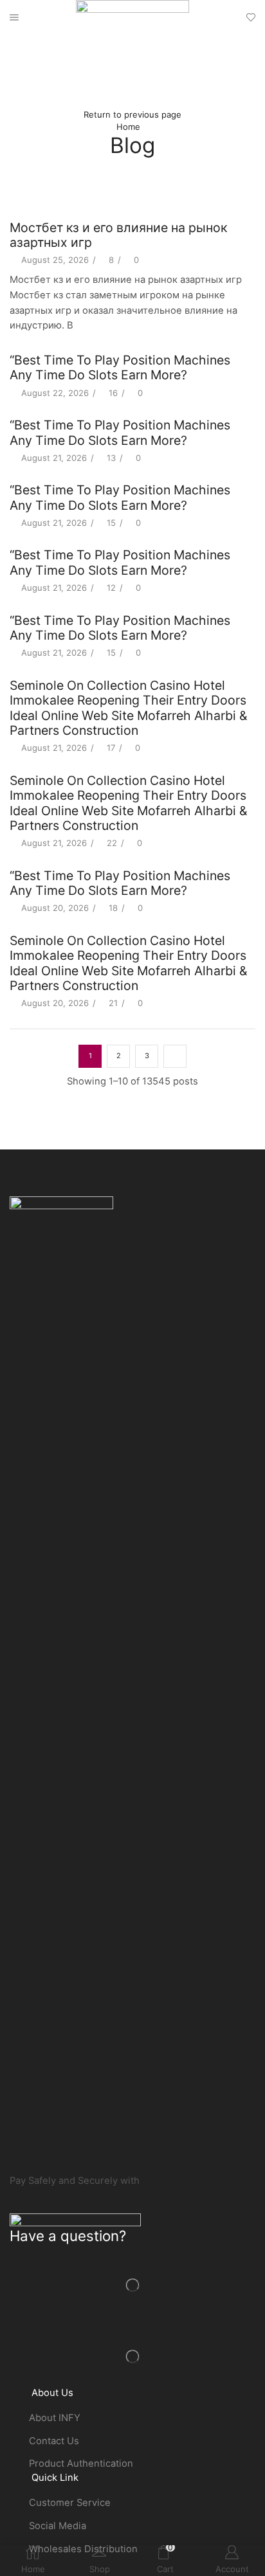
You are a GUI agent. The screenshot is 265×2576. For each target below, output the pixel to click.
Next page (175, 1056)
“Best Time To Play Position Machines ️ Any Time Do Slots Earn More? (122, 367)
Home (128, 127)
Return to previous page (132, 114)
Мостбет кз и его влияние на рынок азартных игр (118, 235)
